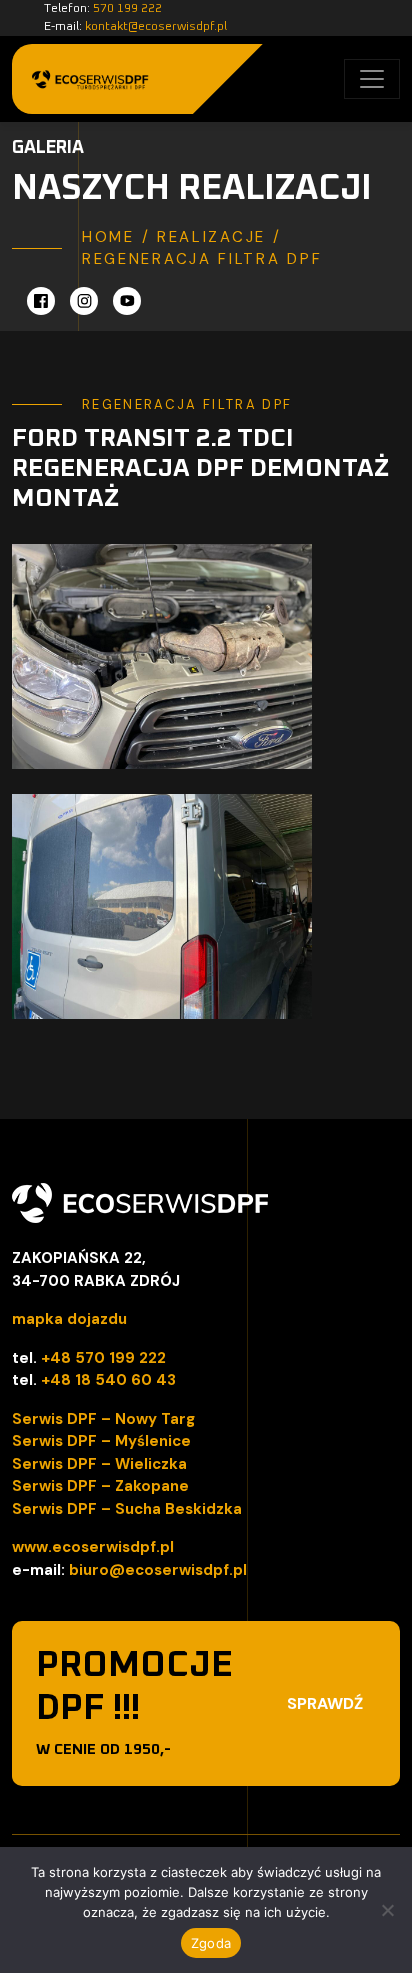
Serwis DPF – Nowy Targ (103, 1419)
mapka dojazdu (69, 1319)
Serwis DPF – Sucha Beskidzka (127, 1509)
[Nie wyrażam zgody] (387, 1910)
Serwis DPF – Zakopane (100, 1486)
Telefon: (103, 9)
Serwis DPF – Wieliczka (99, 1464)
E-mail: (135, 27)
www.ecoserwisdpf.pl (93, 1547)
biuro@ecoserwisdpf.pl (158, 1570)
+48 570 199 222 (103, 1358)
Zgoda (211, 1943)
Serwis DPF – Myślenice (101, 1441)
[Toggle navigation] (372, 79)
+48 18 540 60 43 (108, 1380)
